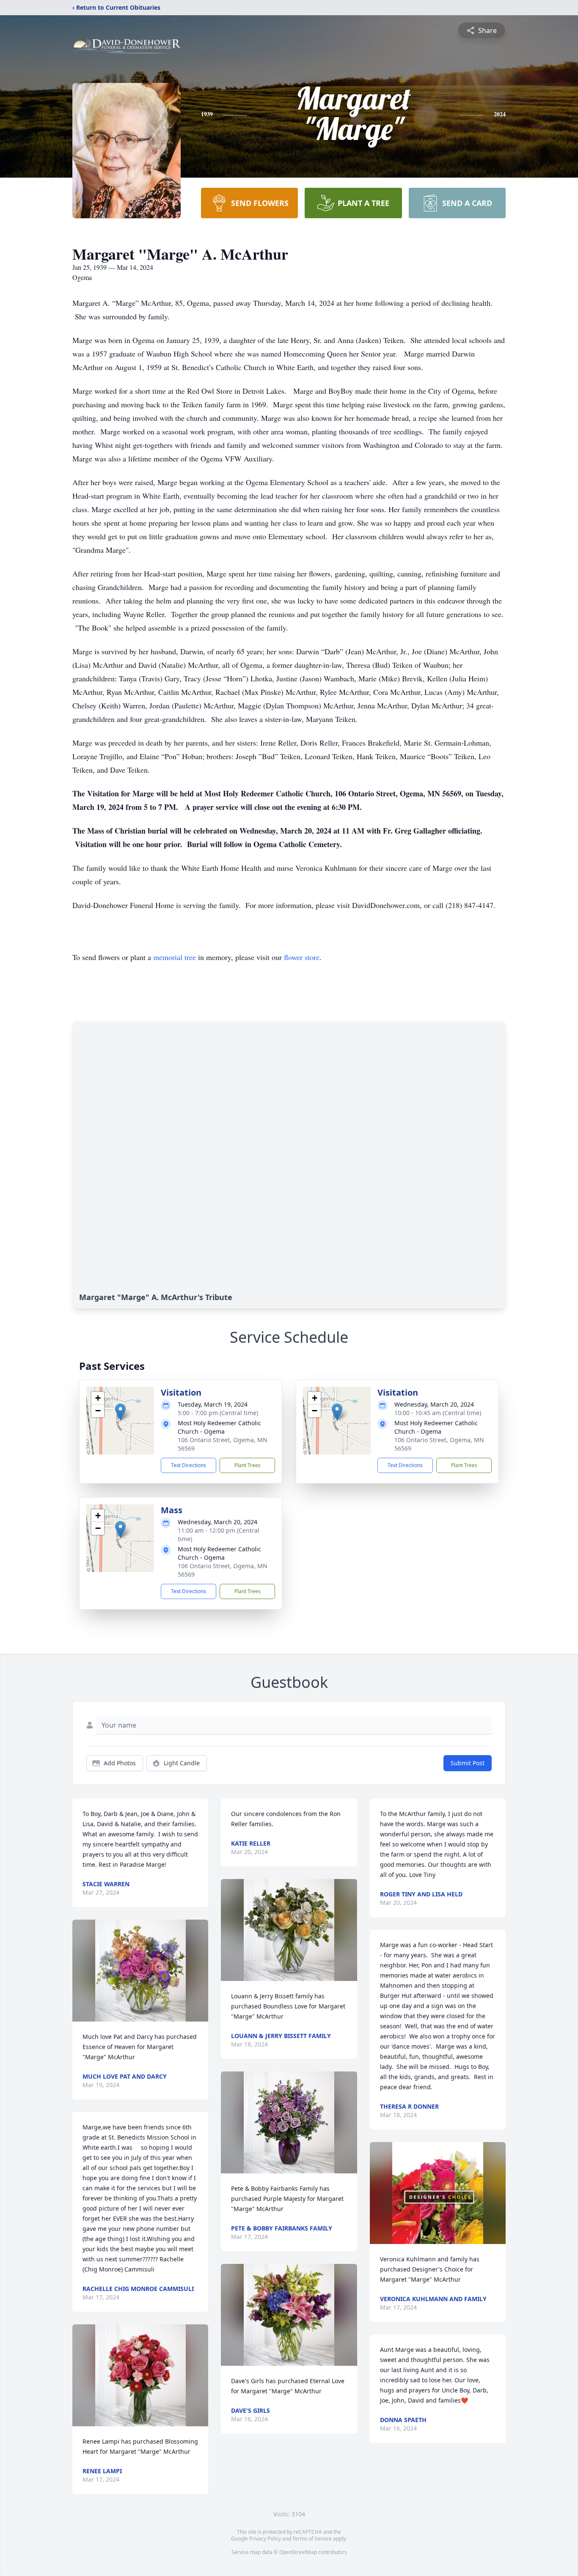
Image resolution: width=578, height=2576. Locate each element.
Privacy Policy (265, 2539)
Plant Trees (248, 1465)
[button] (120, 1412)
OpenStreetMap (298, 2552)
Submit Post (468, 1763)
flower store (302, 957)
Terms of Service (312, 2539)
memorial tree (175, 957)
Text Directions (189, 1465)
